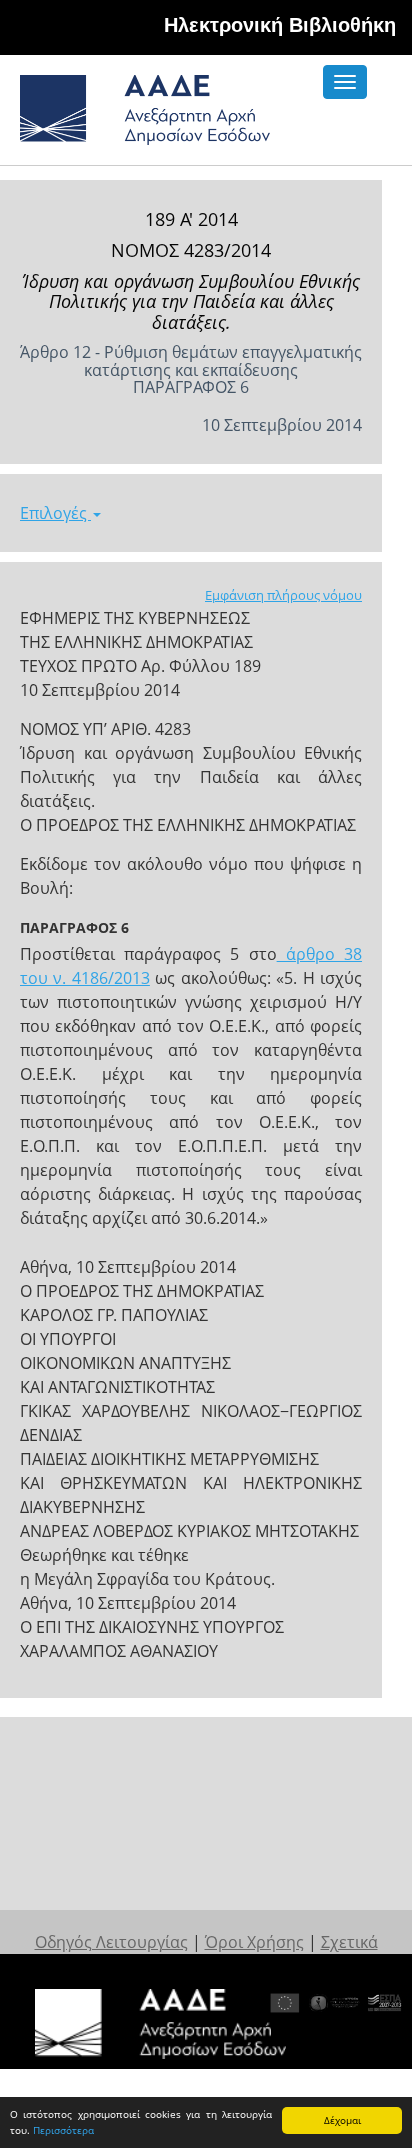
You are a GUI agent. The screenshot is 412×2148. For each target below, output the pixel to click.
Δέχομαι (342, 2120)
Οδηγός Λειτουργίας (111, 1942)
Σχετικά (349, 1942)
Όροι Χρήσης (254, 1942)
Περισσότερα (63, 2130)
